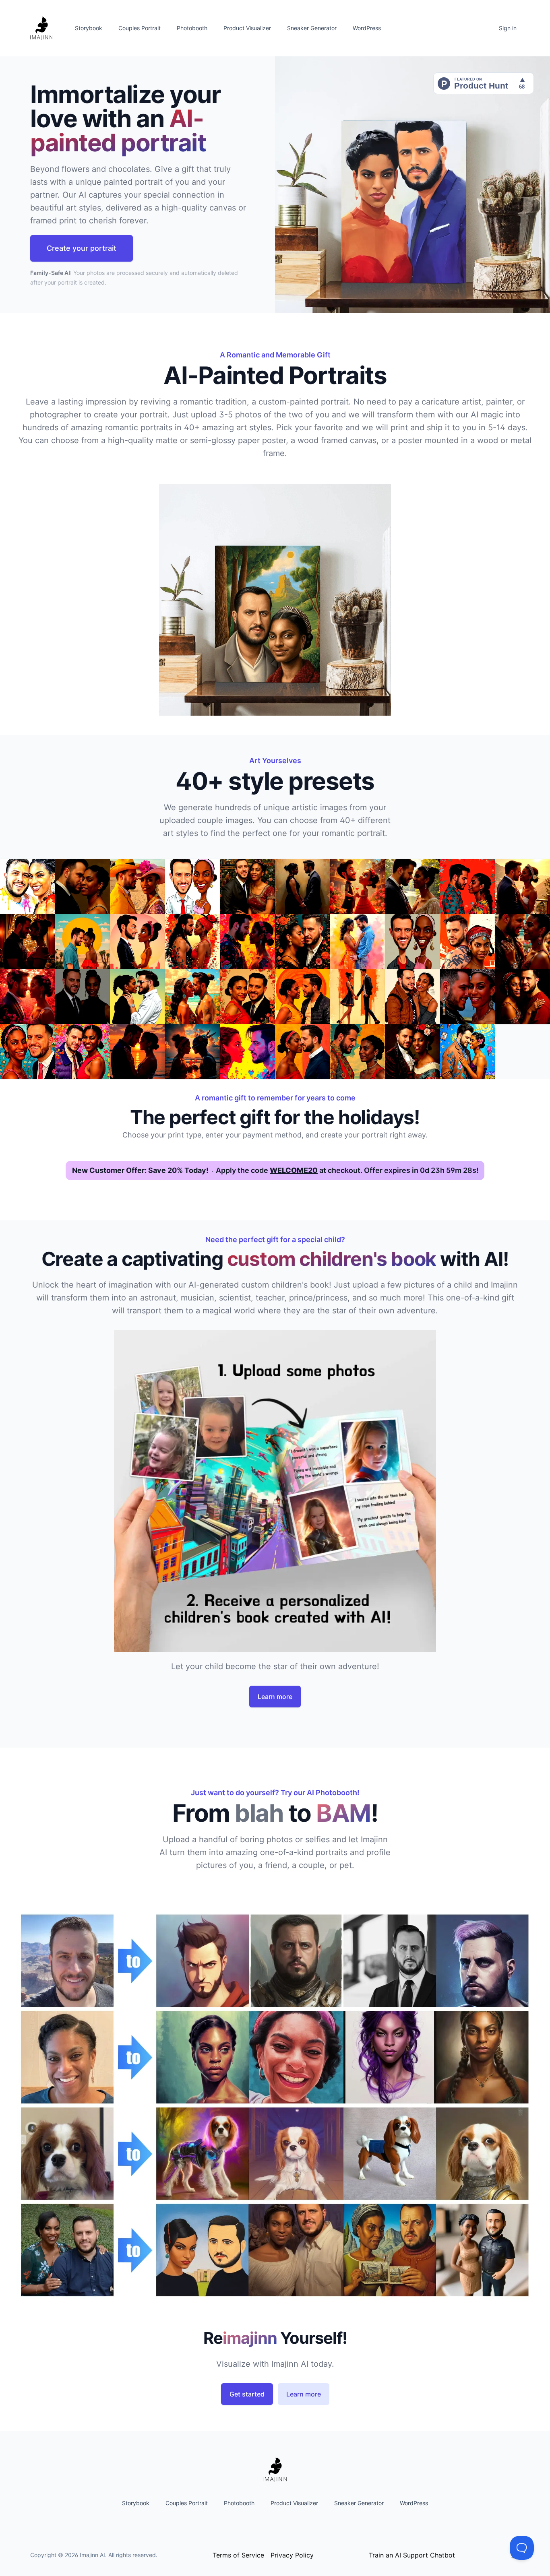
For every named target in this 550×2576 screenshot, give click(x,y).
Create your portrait (82, 248)
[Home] (41, 28)
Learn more (275, 1697)
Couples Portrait (140, 28)
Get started (247, 2394)
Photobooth (192, 28)
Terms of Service (238, 2555)
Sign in (508, 28)
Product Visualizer (247, 28)
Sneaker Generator (312, 28)
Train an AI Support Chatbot (412, 2555)
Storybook (89, 28)
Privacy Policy (292, 2555)
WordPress (367, 28)
